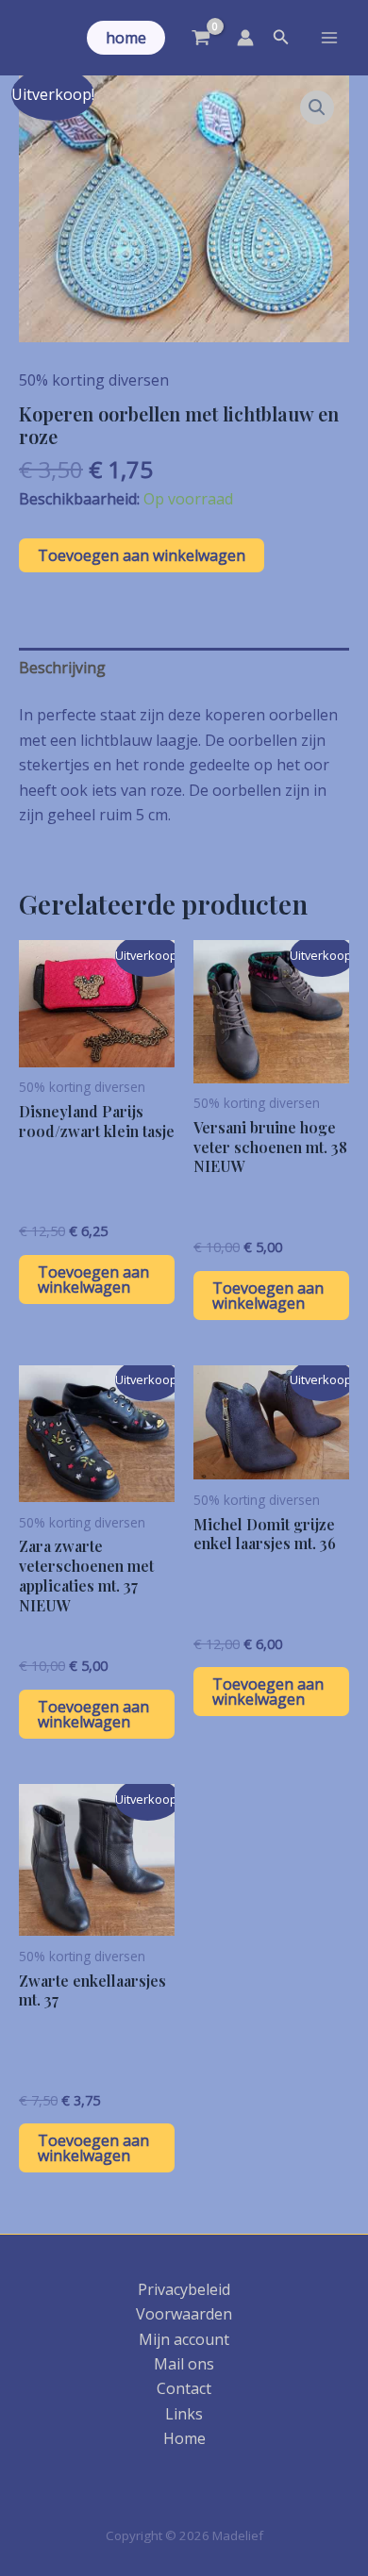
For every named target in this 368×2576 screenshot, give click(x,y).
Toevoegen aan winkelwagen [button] (93, 1280)
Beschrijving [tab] (62, 668)
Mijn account (184, 2339)
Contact (184, 2388)
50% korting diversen (94, 380)
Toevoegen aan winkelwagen (142, 555)
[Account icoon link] (245, 38)
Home (184, 2438)
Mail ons (184, 2364)
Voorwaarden (184, 2314)
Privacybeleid (184, 2289)
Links (184, 2414)
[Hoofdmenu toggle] (329, 38)
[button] (126, 38)
